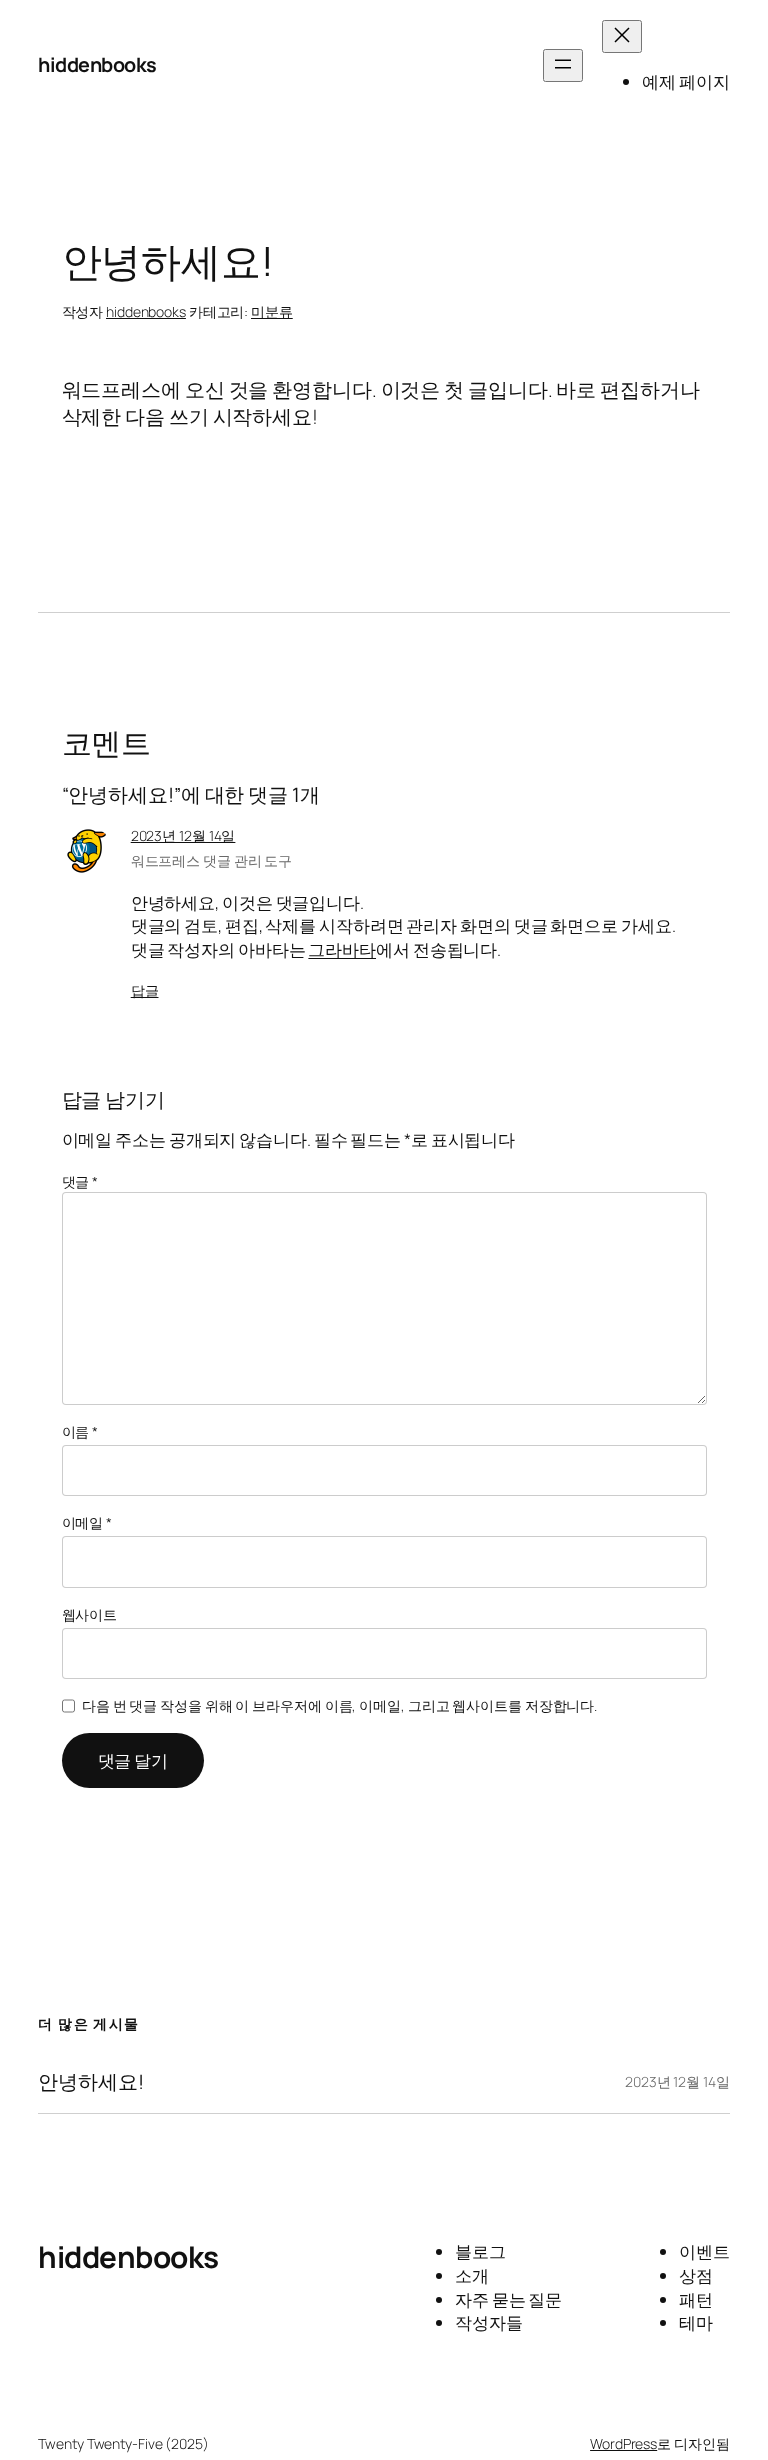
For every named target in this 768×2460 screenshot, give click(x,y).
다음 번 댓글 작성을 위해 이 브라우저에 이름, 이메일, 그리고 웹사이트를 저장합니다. (339, 1705)
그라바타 (342, 949)
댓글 (80, 1181)
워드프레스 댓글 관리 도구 (212, 860)
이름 (80, 1431)
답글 (145, 990)
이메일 (87, 1522)
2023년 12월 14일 (183, 835)
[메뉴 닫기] (622, 36)
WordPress (623, 2443)
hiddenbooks (97, 64)
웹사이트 (90, 1614)
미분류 (272, 311)
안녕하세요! (90, 2082)
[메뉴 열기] (563, 65)
